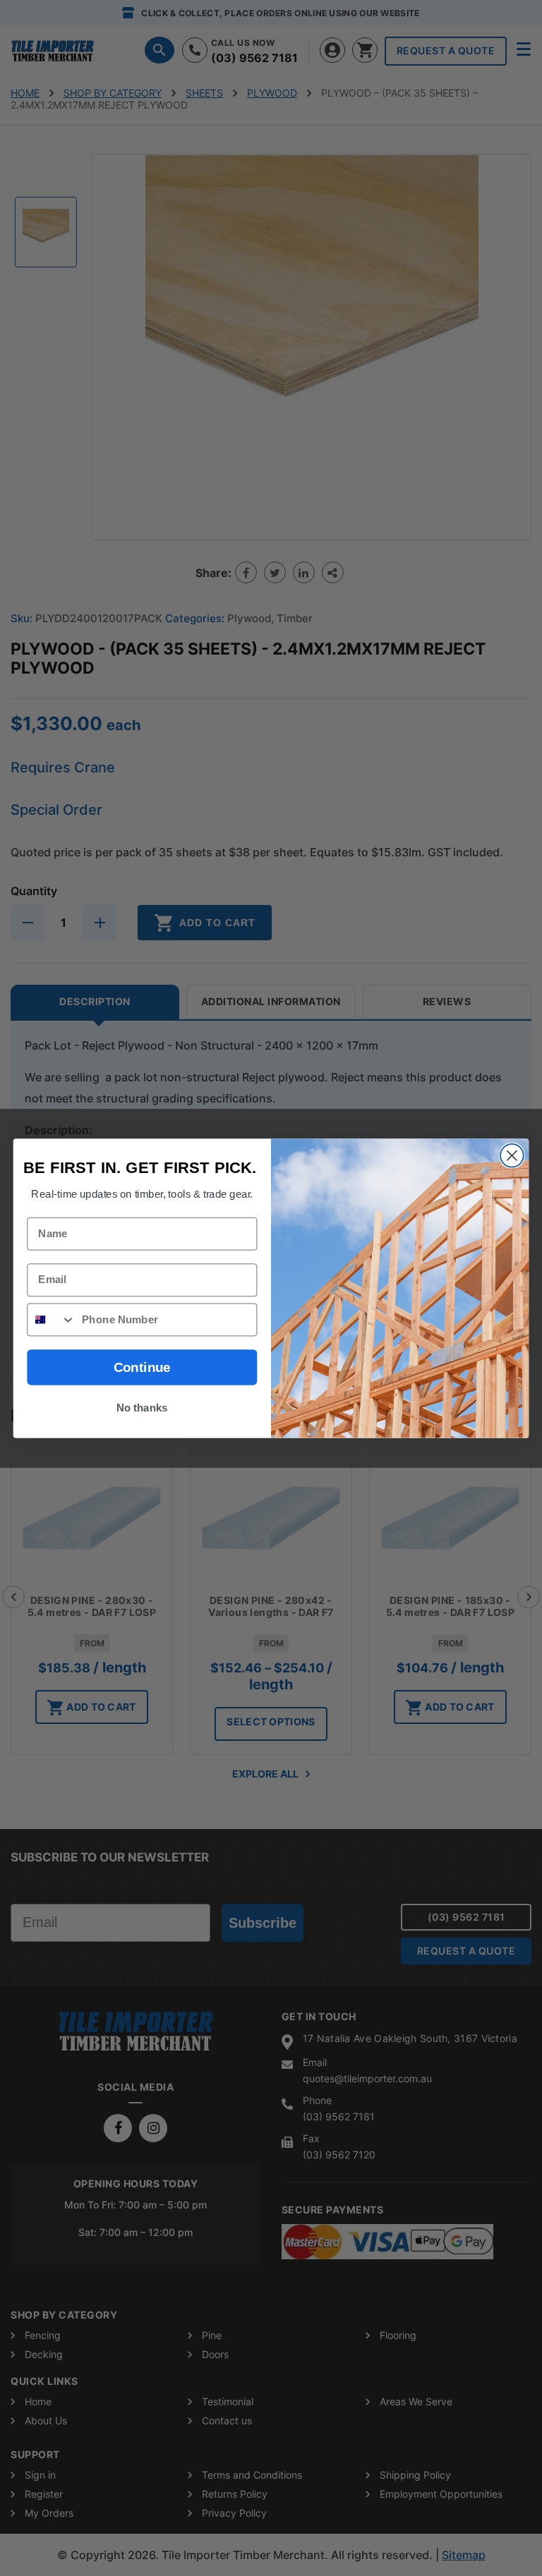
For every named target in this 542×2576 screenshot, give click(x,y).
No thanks (142, 1407)
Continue (142, 1367)
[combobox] (51, 1319)
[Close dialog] (512, 1155)
